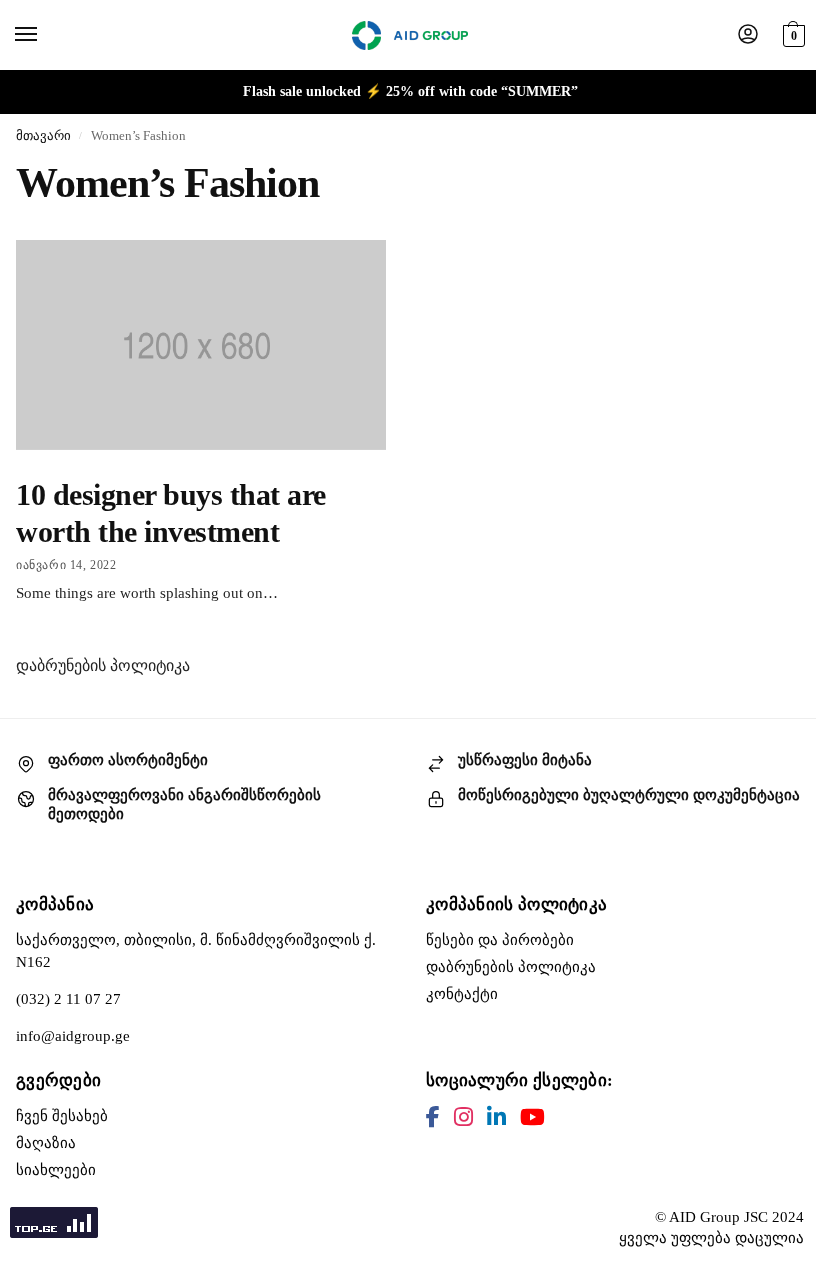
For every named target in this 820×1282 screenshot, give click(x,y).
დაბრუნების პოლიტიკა (103, 665)
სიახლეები (56, 1170)
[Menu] (45, 35)
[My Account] (748, 35)
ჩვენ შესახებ (62, 1116)
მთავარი (43, 135)
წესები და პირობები (500, 940)
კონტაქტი (462, 994)
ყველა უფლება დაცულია (711, 1238)
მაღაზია (46, 1143)
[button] (791, 32)
